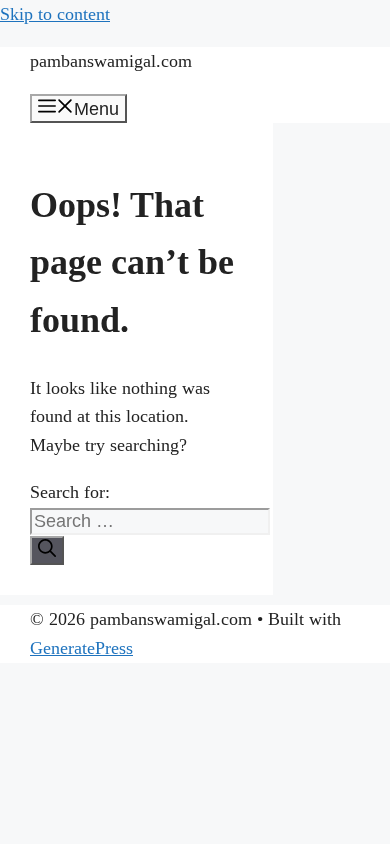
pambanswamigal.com (111, 61)
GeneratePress (81, 648)
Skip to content (55, 14)
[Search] (47, 550)
